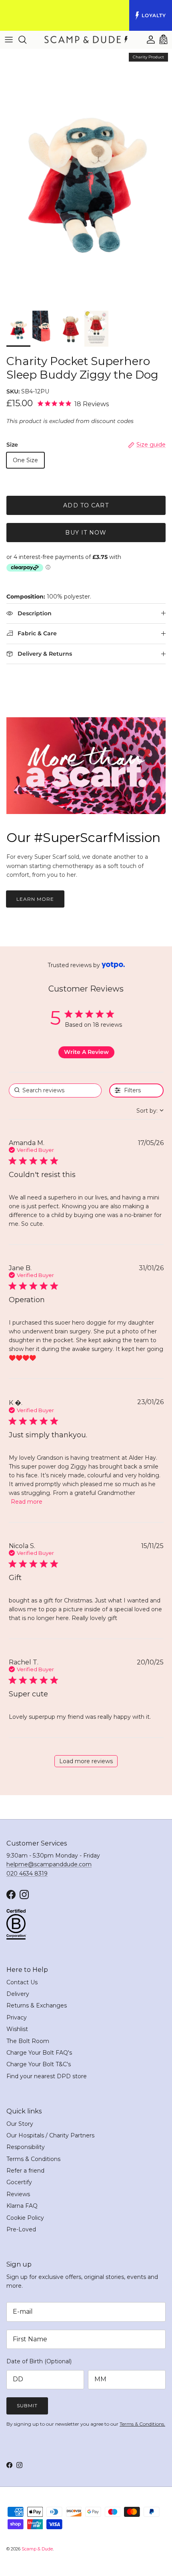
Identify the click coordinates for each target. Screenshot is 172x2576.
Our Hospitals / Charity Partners (50, 2135)
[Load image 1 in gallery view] (86, 178)
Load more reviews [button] (86, 1761)
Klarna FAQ (22, 2206)
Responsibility (26, 2147)
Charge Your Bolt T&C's (39, 2064)
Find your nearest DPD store (47, 2076)
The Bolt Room (28, 2041)
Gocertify (19, 2182)
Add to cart (86, 505)
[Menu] (9, 40)
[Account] (147, 40)
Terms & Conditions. (142, 2424)
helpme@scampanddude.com (49, 1864)
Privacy (17, 2017)
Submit (27, 2405)
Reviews (18, 2194)
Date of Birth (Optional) (39, 2361)
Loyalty (154, 15)
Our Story (20, 2124)
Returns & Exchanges (37, 2005)
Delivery (18, 1994)
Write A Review (86, 1052)
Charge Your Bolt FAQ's (39, 2053)
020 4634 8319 (27, 1874)
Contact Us (22, 1982)
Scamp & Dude (37, 2549)
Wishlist (17, 2029)
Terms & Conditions (33, 2159)
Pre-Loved (21, 2229)
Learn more (35, 899)
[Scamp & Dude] (86, 40)
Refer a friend (25, 2171)
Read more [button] (27, 1502)
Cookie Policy (25, 2218)
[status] (55, 1090)
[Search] (26, 40)
